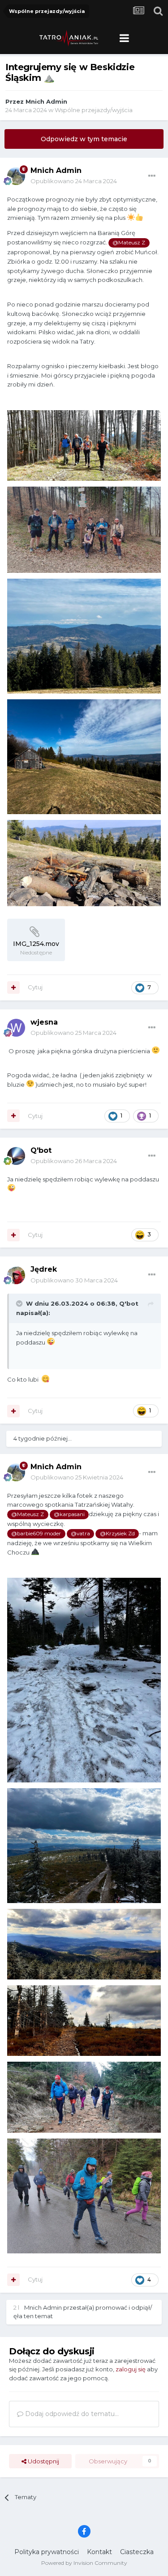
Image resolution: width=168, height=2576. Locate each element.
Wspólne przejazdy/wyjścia (94, 110)
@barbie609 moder (36, 1534)
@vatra (80, 1534)
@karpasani (69, 1514)
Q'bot (41, 1150)
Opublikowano (74, 181)
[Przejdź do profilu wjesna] (16, 1028)
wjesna (44, 1022)
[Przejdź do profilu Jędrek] (16, 1275)
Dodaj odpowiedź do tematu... (71, 2414)
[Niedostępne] (84, 445)
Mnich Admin (46, 101)
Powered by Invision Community (84, 2563)
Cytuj (35, 987)
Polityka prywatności (47, 2552)
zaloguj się (131, 2369)
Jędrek (44, 1269)
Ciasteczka (137, 2552)
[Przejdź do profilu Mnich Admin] (16, 176)
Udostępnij (43, 2461)
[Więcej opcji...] (152, 176)
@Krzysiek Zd (117, 1534)
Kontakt (99, 2552)
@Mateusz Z (129, 243)
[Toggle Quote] (20, 1303)
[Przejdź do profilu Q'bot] (16, 1156)
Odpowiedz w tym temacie (84, 139)
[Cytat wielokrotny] (13, 988)
